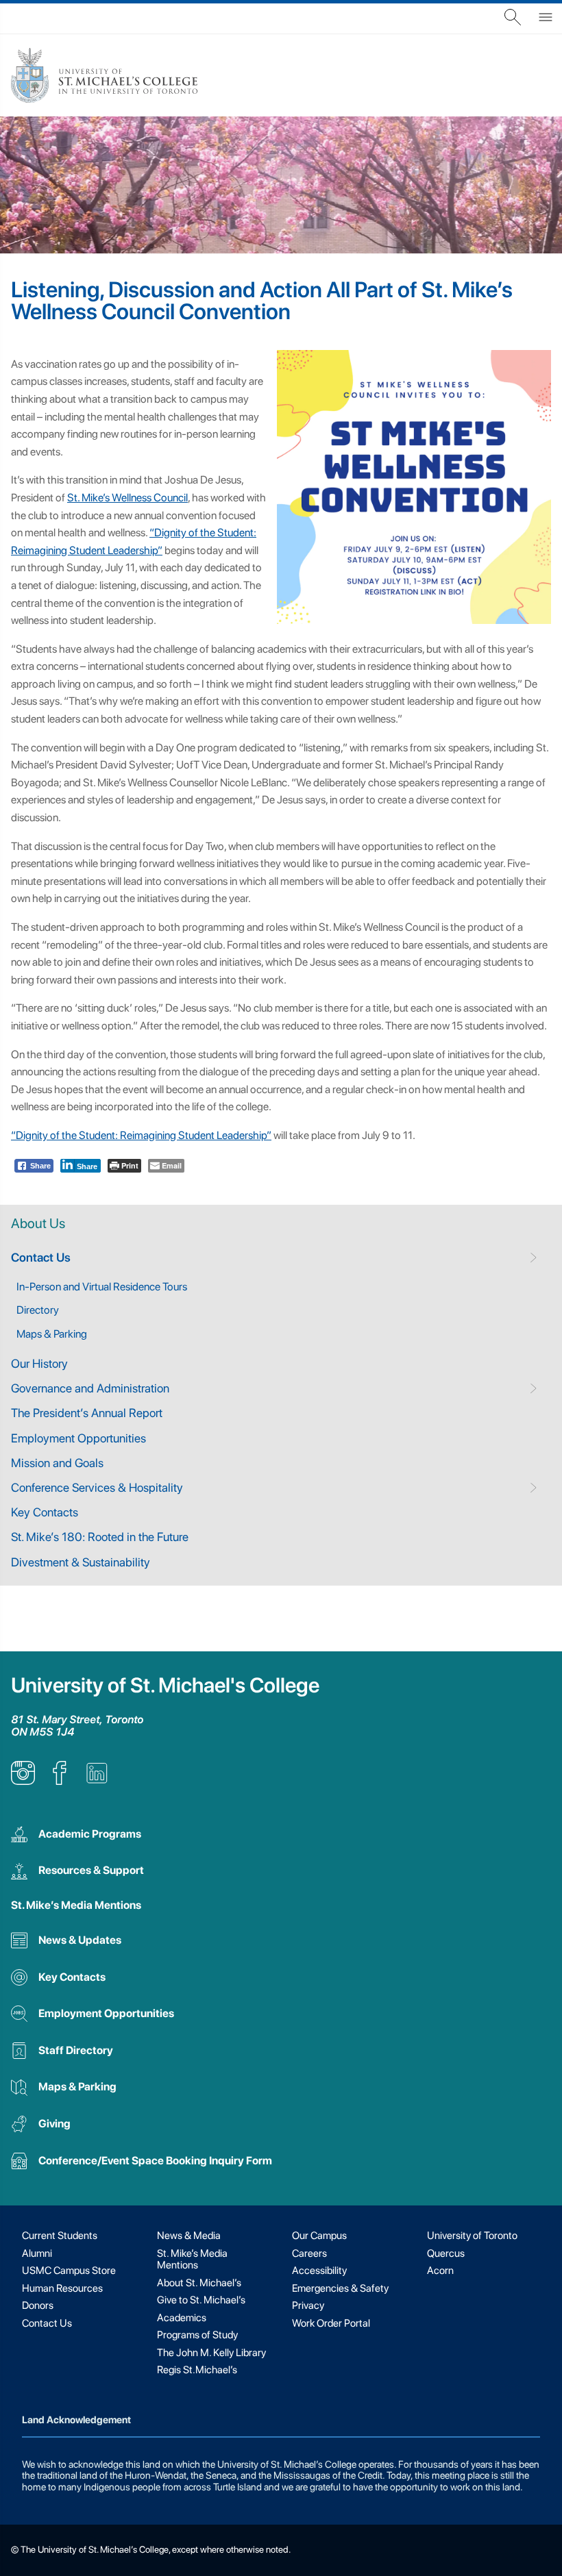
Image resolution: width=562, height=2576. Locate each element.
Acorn (440, 2271)
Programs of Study (197, 2335)
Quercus (446, 2253)
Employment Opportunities (78, 1438)
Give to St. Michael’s (201, 2300)
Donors (38, 2305)
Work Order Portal (331, 2323)
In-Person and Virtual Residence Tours (102, 1287)
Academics (182, 2318)
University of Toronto (472, 2236)
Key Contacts (45, 1512)
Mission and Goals (57, 1463)
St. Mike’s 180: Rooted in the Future (100, 1537)
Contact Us (41, 1257)
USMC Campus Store (69, 2271)
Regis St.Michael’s (197, 2370)
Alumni (37, 2253)
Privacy (308, 2305)
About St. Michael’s (199, 2283)
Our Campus (319, 2236)
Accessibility (319, 2271)
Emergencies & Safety (340, 2288)
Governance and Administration (90, 1388)
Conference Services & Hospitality (97, 1487)
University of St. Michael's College (165, 1685)
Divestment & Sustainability (81, 1562)
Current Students (60, 2236)
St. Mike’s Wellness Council (127, 498)
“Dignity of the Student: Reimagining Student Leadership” (141, 1135)
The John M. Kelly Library (211, 2353)
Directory (38, 1310)
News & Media (189, 2236)
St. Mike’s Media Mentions (76, 1905)
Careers (309, 2253)
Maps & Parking (52, 1334)
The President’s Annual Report (87, 1413)
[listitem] (23, 1781)
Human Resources (62, 2288)
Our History (39, 1363)
